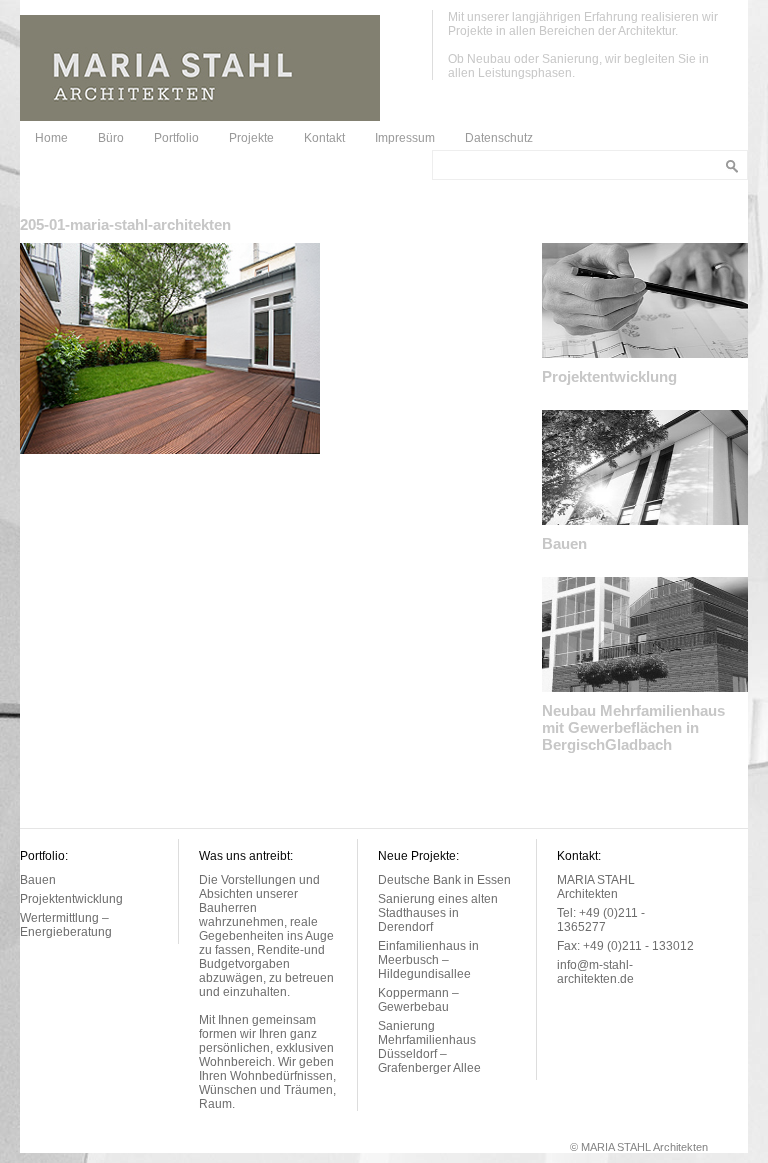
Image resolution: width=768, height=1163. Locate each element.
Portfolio (176, 138)
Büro (111, 138)
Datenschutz (499, 138)
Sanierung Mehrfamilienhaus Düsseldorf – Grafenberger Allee (429, 1047)
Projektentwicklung (609, 376)
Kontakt (324, 138)
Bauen (564, 543)
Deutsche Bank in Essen (444, 880)
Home (51, 138)
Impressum (405, 138)
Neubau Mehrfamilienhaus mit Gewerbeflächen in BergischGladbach (633, 727)
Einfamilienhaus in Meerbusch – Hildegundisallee (428, 960)
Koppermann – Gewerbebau (418, 1000)
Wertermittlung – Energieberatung (66, 925)
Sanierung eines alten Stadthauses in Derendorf (438, 913)
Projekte (251, 138)
